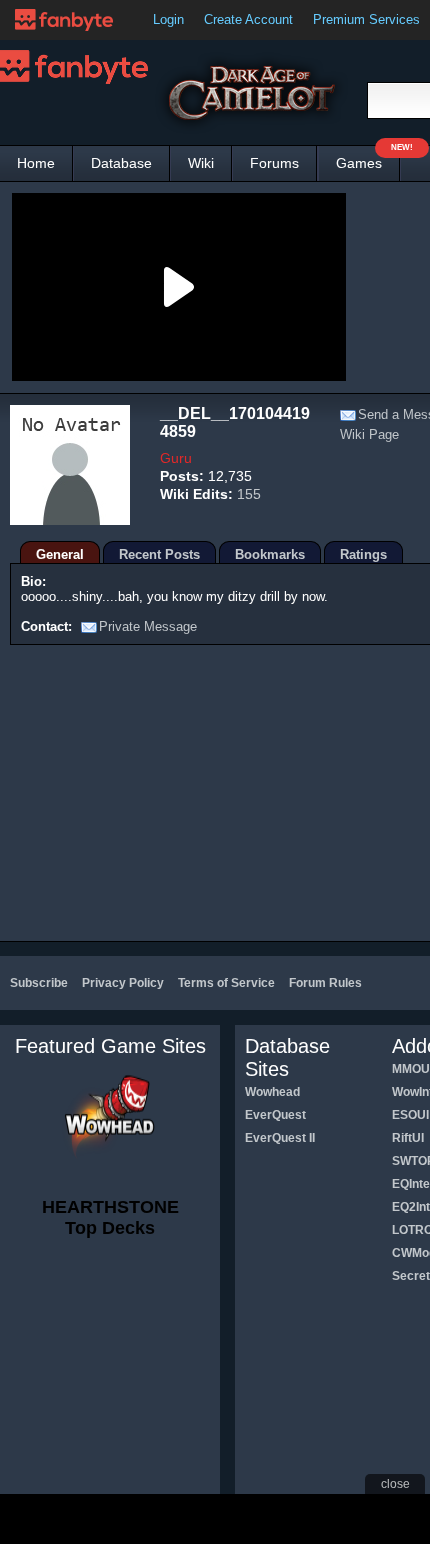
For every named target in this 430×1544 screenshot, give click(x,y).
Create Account (248, 19)
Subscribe (39, 983)
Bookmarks (270, 554)
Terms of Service (226, 983)
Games (368, 158)
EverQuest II (280, 1138)
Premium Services (366, 19)
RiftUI (408, 1138)
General (60, 554)
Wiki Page (369, 434)
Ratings (363, 554)
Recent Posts (159, 554)
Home (36, 163)
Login (168, 19)
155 (249, 494)
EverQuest (275, 1115)
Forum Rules (325, 983)
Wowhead (272, 1092)
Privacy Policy (123, 983)
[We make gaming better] (64, 20)
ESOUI (410, 1115)
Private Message (148, 626)
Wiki (201, 163)
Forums (274, 163)
